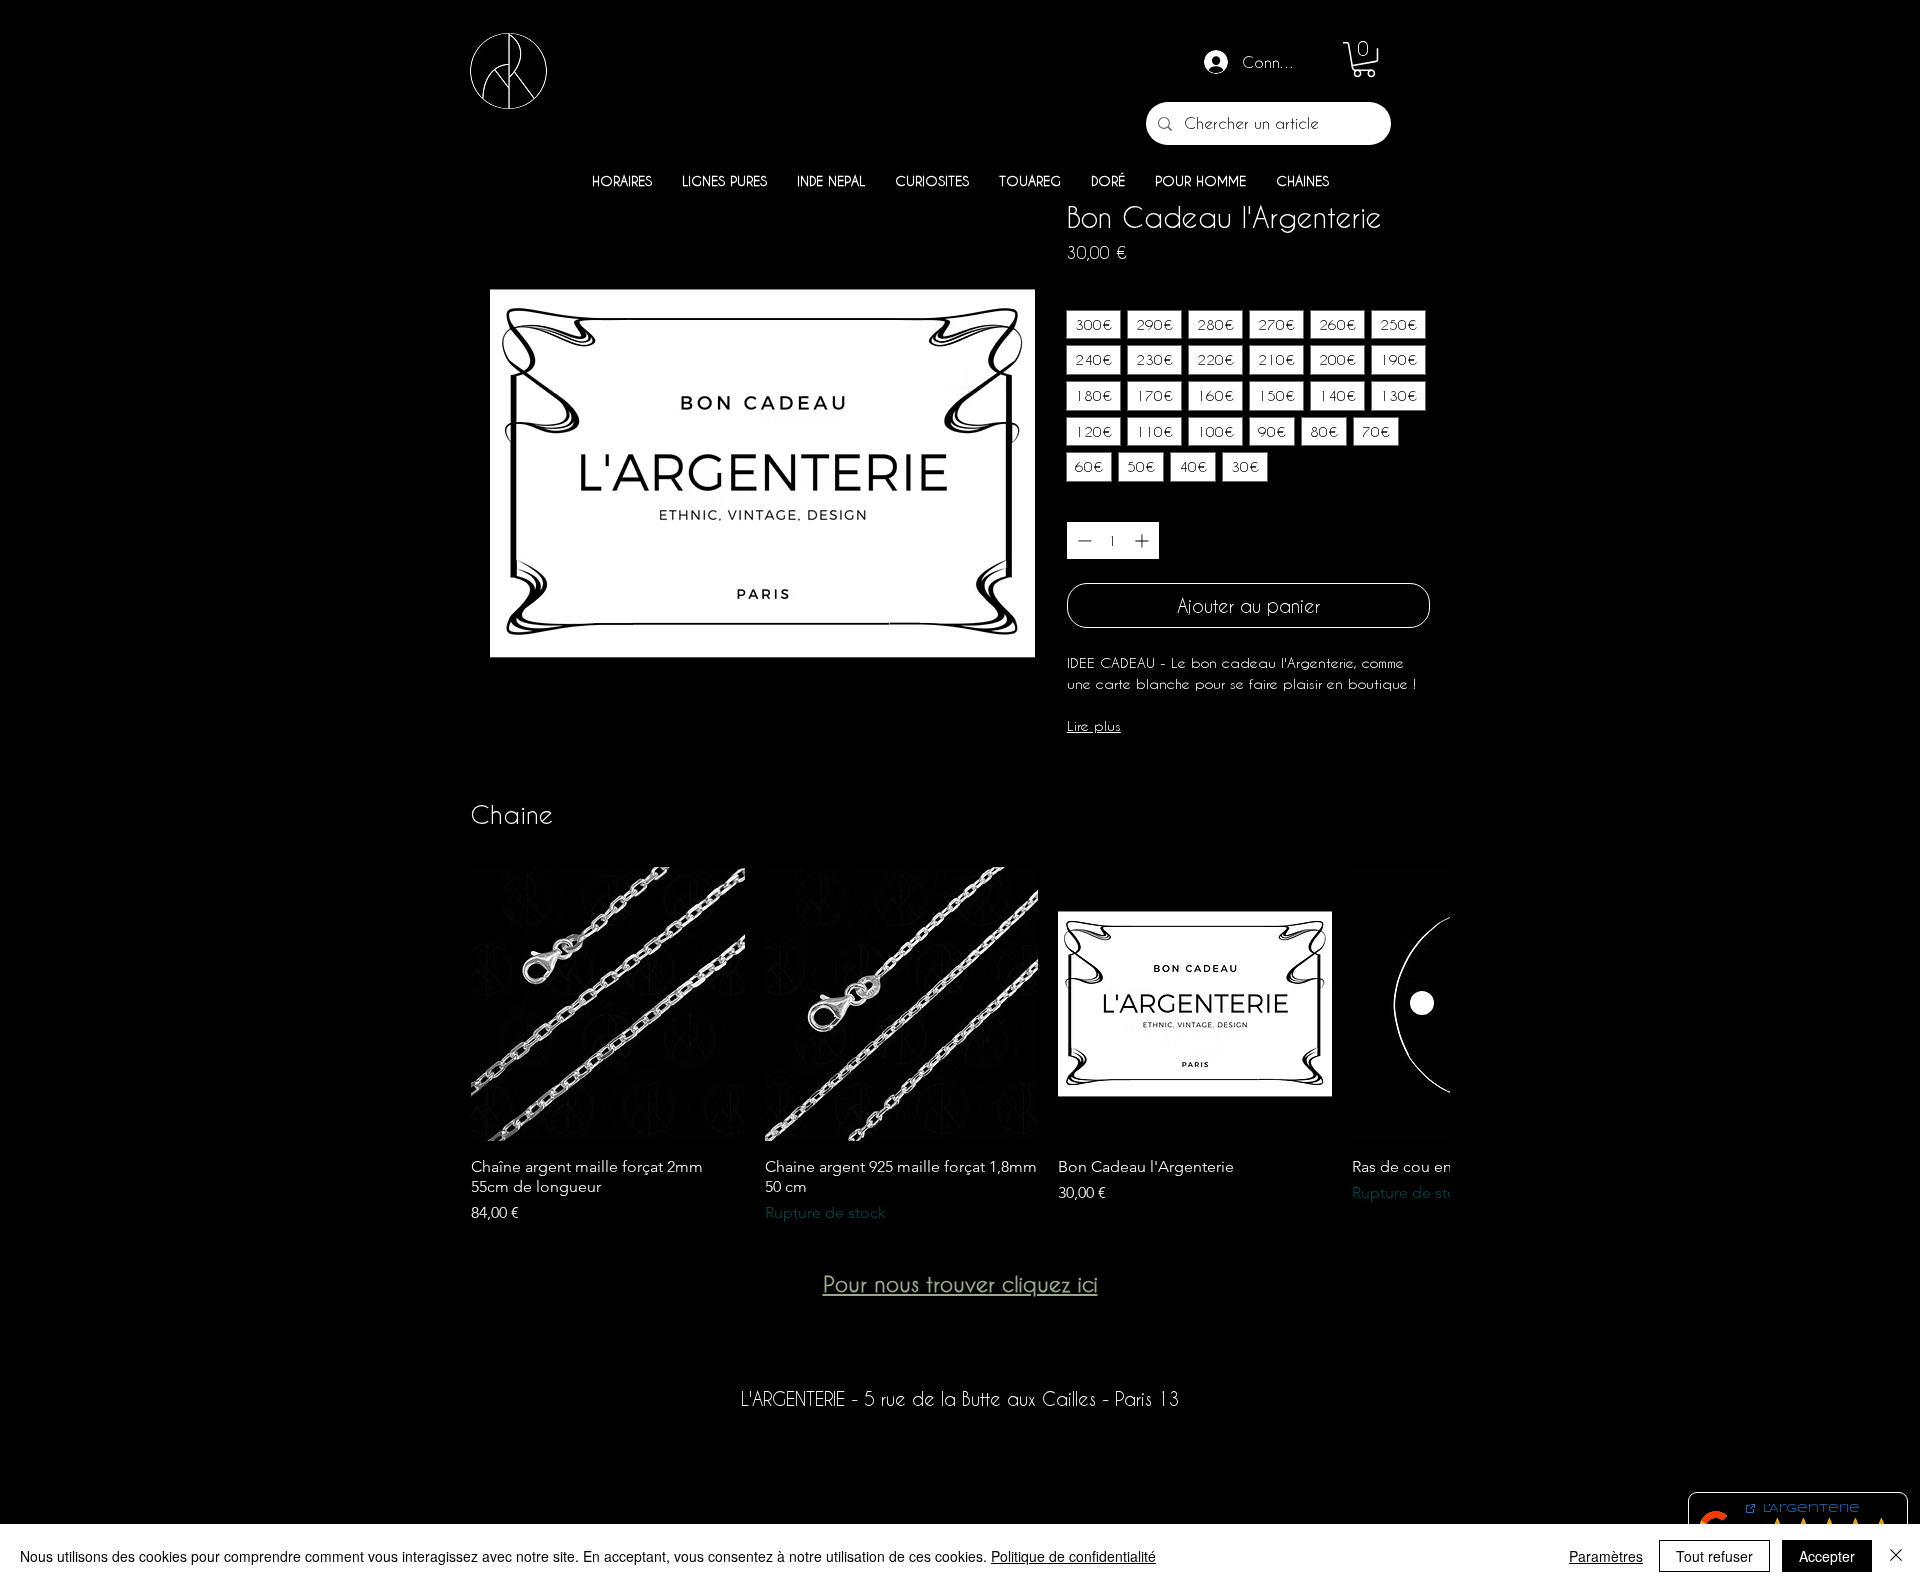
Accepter (1827, 1556)
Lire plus (1094, 725)
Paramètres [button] (1606, 1556)
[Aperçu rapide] (608, 1004)
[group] (960, 1046)
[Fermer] (1896, 1556)
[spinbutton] (1113, 540)
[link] (1364, 59)
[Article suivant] (1422, 1003)
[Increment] (1143, 540)
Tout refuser (1714, 1556)
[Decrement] (1082, 540)
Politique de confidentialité (1073, 1556)
